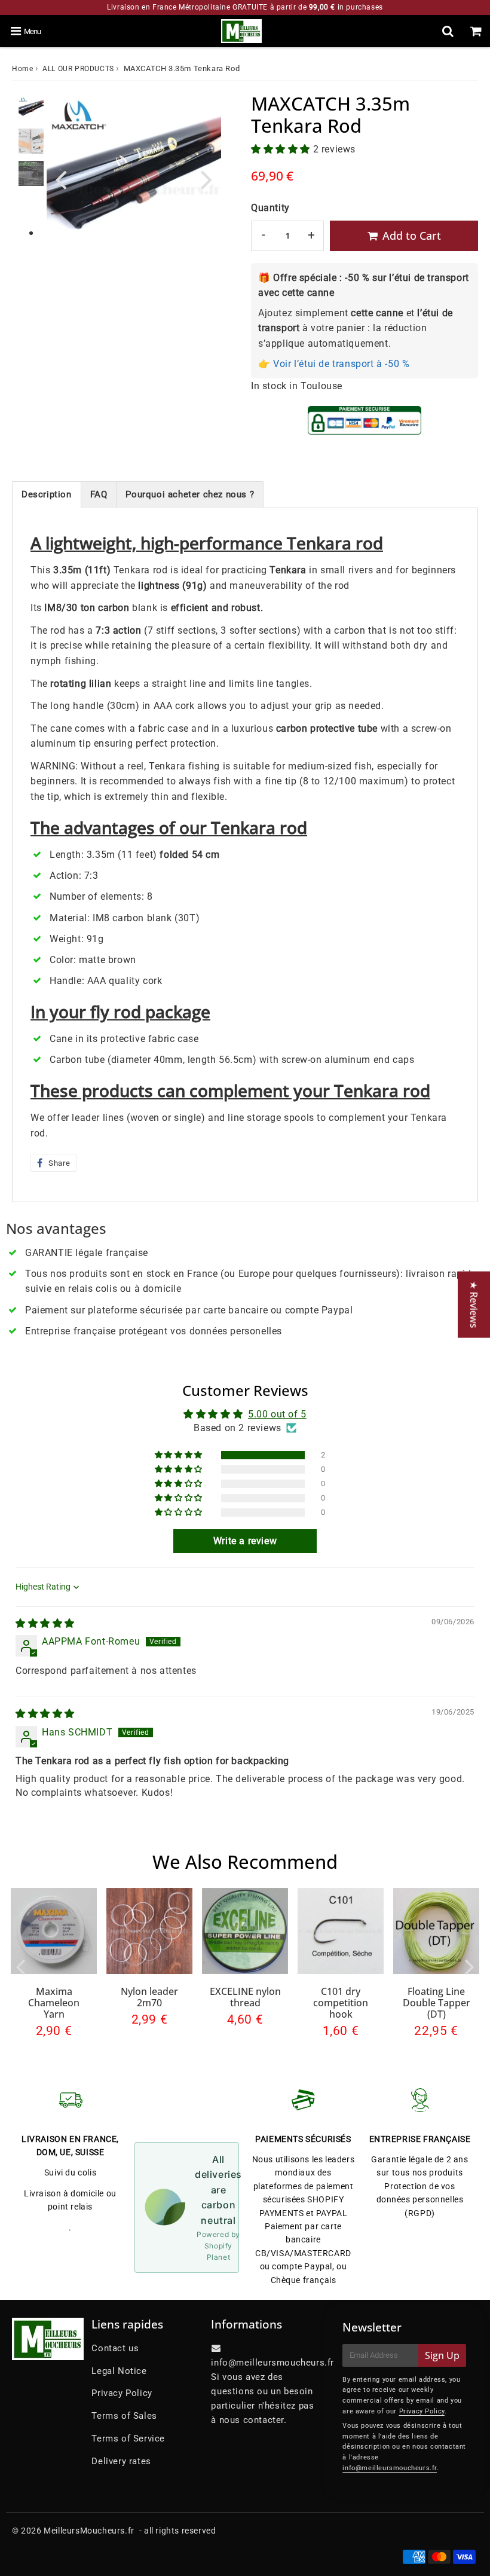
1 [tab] (31, 234)
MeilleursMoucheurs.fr (89, 2531)
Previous (61, 178)
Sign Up (442, 2355)
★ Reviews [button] (474, 1304)
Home (22, 69)
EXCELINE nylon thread (245, 1997)
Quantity (270, 208)
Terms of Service (128, 2439)
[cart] (476, 31)
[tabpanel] (31, 109)
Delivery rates (121, 2461)
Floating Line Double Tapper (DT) (437, 2003)
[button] (282, 149)
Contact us (115, 2348)
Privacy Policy (122, 2393)
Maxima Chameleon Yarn (54, 2003)
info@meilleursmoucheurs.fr (390, 2468)
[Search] (448, 31)
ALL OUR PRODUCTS (78, 69)
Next (207, 178)
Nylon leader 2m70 (149, 1997)
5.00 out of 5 (277, 1414)
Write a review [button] (245, 1541)
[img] (45, 1623)
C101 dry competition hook (341, 2003)
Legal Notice (119, 2371)
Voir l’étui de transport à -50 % (341, 364)
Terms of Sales (124, 2416)
